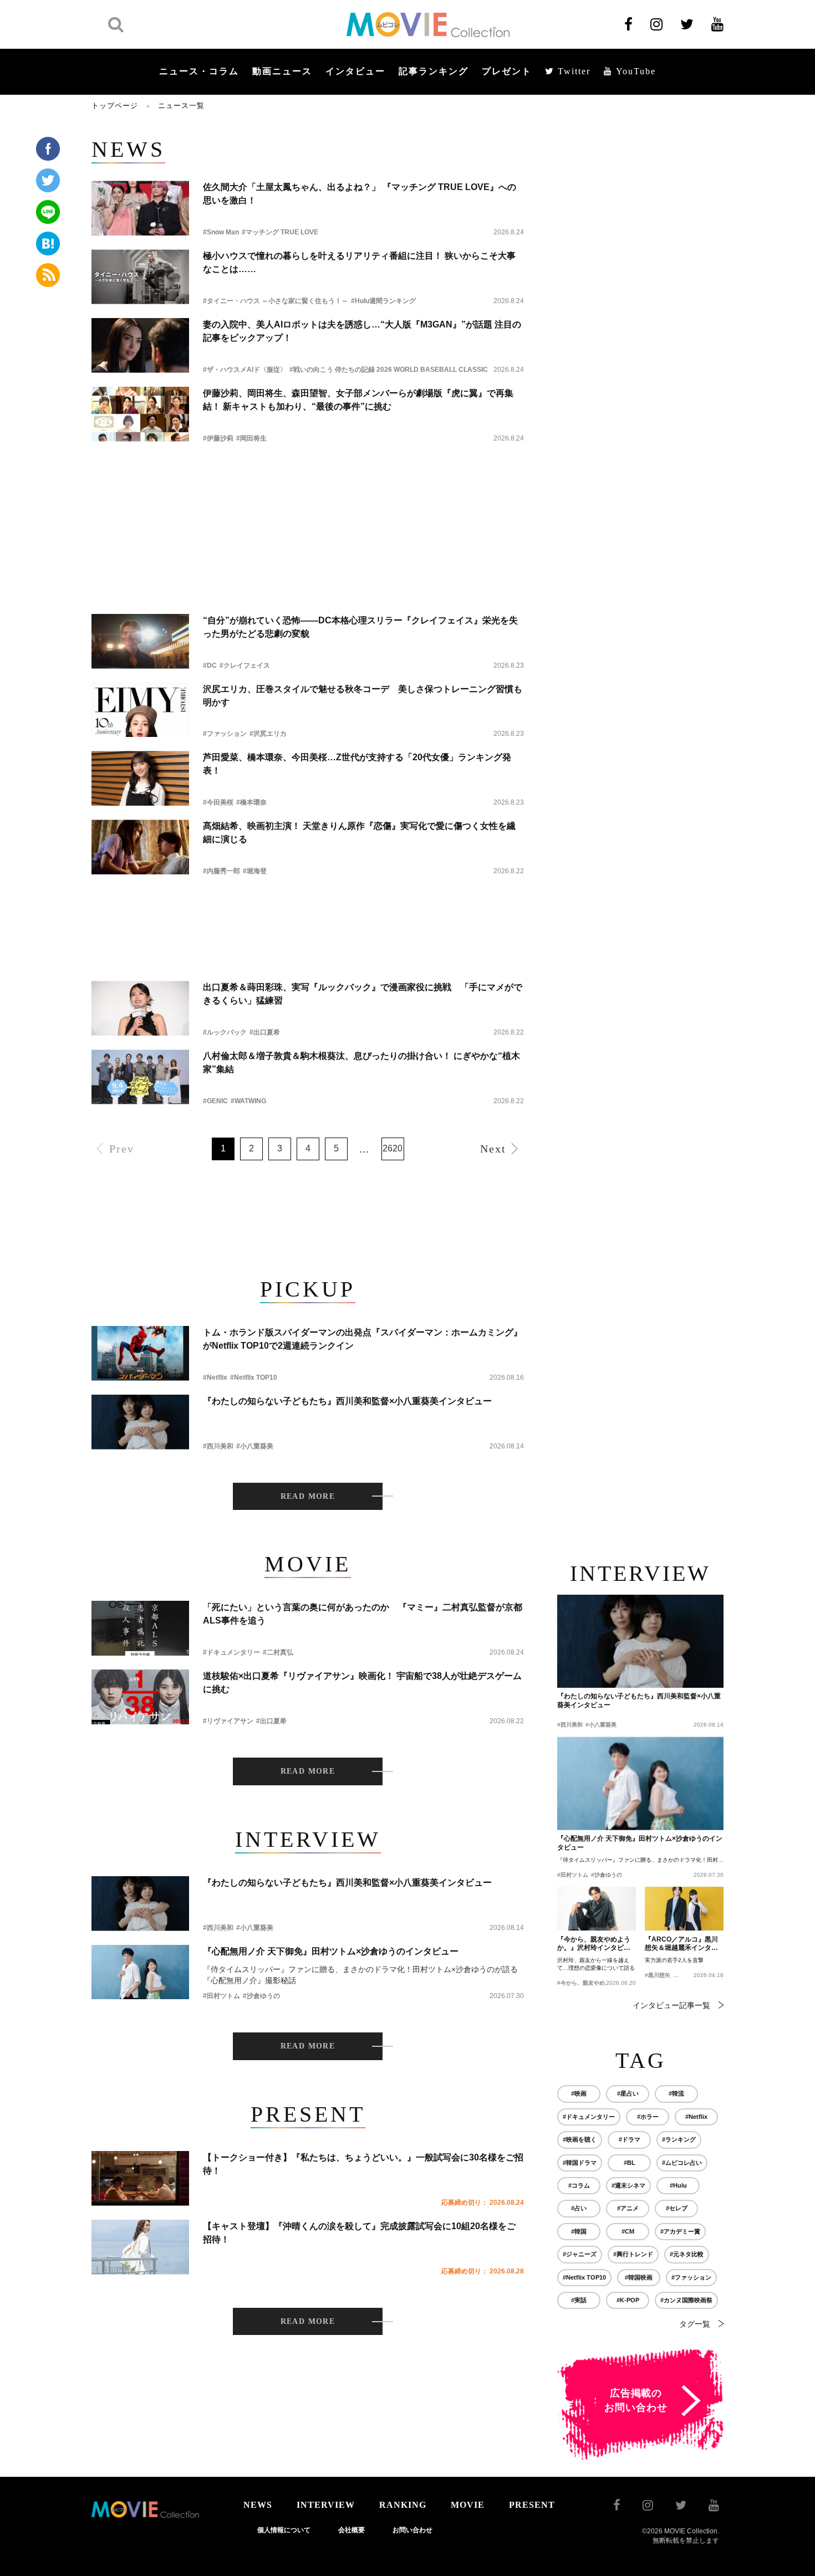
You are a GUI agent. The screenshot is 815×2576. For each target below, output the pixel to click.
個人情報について (284, 2530)
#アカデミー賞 (680, 2231)
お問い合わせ (412, 2530)
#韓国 (579, 2231)
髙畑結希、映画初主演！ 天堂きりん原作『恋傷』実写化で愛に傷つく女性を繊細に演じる (359, 833)
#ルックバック (225, 1032)
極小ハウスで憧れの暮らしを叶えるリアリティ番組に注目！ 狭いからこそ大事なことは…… (359, 262)
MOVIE (468, 2505)
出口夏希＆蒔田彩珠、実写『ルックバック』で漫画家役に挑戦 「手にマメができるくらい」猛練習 (363, 994)
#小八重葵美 (255, 1446)
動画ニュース (282, 71)
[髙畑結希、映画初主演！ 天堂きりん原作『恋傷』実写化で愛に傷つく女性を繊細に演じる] (140, 847)
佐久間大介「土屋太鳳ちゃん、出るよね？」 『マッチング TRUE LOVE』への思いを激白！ (360, 194)
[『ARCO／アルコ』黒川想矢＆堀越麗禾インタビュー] (684, 1909)
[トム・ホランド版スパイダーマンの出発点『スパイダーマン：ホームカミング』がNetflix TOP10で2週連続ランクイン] (140, 1353)
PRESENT (532, 2505)
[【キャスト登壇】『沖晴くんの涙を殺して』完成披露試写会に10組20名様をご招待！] (140, 2247)
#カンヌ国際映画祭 (686, 2300)
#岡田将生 (251, 438)
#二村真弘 (278, 1652)
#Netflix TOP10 (254, 1377)
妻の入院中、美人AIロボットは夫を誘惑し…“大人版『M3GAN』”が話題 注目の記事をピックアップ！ (362, 331)
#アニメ (628, 2208)
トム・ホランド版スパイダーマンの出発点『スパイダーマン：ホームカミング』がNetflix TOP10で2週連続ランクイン (363, 1339)
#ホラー (648, 2117)
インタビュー (355, 71)
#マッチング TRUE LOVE (280, 232)
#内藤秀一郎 (221, 871)
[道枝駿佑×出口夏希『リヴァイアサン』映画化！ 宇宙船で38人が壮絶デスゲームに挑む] (140, 1697)
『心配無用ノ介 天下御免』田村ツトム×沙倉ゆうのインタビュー (331, 1951)
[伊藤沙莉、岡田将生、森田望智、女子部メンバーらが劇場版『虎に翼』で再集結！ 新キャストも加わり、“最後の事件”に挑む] (140, 414)
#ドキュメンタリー (231, 1652)
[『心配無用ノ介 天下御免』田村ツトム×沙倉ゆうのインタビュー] (140, 1972)
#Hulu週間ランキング (383, 301)
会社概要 (352, 2530)
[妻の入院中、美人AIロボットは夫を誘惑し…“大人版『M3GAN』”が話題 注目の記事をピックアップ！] (140, 345)
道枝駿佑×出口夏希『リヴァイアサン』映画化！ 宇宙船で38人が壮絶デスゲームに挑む (362, 1683)
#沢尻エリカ (268, 734)
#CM (628, 2231)
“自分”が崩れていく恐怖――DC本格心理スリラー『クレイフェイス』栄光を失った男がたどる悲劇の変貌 (360, 627)
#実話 (579, 2300)
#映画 (579, 2093)
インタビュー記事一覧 (671, 2005)
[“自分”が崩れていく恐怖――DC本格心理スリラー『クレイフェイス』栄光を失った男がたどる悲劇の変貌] (140, 641)
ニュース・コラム (199, 71)
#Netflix (215, 1377)
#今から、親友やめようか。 (592, 1983)
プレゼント (507, 71)
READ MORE (308, 1496)
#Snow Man (221, 232)
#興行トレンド (633, 2254)
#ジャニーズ (580, 2254)
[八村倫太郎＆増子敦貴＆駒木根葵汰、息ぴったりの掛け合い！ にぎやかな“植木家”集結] (140, 1077)
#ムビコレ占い (682, 2163)
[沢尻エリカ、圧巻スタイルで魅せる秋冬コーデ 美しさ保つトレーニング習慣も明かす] (140, 710)
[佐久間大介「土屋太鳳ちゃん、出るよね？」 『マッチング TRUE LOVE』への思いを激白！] (140, 208)
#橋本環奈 (251, 802)
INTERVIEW (326, 2505)
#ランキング (679, 2139)
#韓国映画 (639, 2277)
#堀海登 (255, 871)
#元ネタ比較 (687, 2254)
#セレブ (677, 2208)
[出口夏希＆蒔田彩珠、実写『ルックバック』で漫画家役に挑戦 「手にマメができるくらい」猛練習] (140, 1008)
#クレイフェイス (245, 665)
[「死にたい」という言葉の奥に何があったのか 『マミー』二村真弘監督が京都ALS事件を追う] (140, 1628)
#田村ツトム (221, 1996)
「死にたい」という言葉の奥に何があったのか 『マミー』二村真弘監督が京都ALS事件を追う (363, 1614)
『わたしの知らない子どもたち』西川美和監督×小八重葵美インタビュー (347, 1401)
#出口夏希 (265, 1032)
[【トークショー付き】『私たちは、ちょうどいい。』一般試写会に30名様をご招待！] (140, 2178)
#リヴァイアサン (228, 1721)
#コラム (579, 2185)
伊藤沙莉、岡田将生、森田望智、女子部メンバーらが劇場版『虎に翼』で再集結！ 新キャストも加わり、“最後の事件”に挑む (358, 400)
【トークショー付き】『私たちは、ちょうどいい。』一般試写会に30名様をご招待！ (363, 2164)
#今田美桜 (218, 802)
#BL (630, 2163)
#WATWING (248, 1101)
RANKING (403, 2505)
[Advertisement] (308, 486)
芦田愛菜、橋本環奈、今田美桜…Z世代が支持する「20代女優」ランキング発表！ (357, 764)
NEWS (258, 2505)
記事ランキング (434, 71)
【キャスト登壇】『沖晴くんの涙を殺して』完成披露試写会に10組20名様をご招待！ (359, 2233)
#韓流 (676, 2093)
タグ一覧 (695, 2324)
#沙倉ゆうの (261, 1996)
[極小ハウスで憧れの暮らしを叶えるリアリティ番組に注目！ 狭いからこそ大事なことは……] (140, 277)
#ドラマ (630, 2139)
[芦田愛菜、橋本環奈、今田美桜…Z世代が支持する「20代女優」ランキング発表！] (140, 778)
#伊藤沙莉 (218, 438)
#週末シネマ (628, 2185)
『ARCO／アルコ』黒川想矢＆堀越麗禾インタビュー (681, 1944)
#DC (210, 665)
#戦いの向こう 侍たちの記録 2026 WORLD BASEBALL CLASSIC (389, 370)
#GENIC (215, 1101)
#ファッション (225, 734)
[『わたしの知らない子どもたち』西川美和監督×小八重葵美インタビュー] (140, 1422)
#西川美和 (218, 1446)
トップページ (115, 106)
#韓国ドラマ (580, 2163)
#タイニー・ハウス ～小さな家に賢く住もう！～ (276, 301)
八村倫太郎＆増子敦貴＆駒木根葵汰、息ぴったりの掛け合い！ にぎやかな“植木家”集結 (361, 1062)
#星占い (628, 2093)
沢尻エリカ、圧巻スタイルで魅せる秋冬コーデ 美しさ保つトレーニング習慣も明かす (363, 696)
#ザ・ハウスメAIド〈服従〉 (245, 370)
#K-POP (628, 2300)
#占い (579, 2208)
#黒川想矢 (658, 1975)
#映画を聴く (580, 2139)
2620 (393, 1148)
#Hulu (678, 2185)
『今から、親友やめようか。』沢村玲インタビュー (594, 1944)
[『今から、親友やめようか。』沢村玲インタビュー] (597, 1909)
